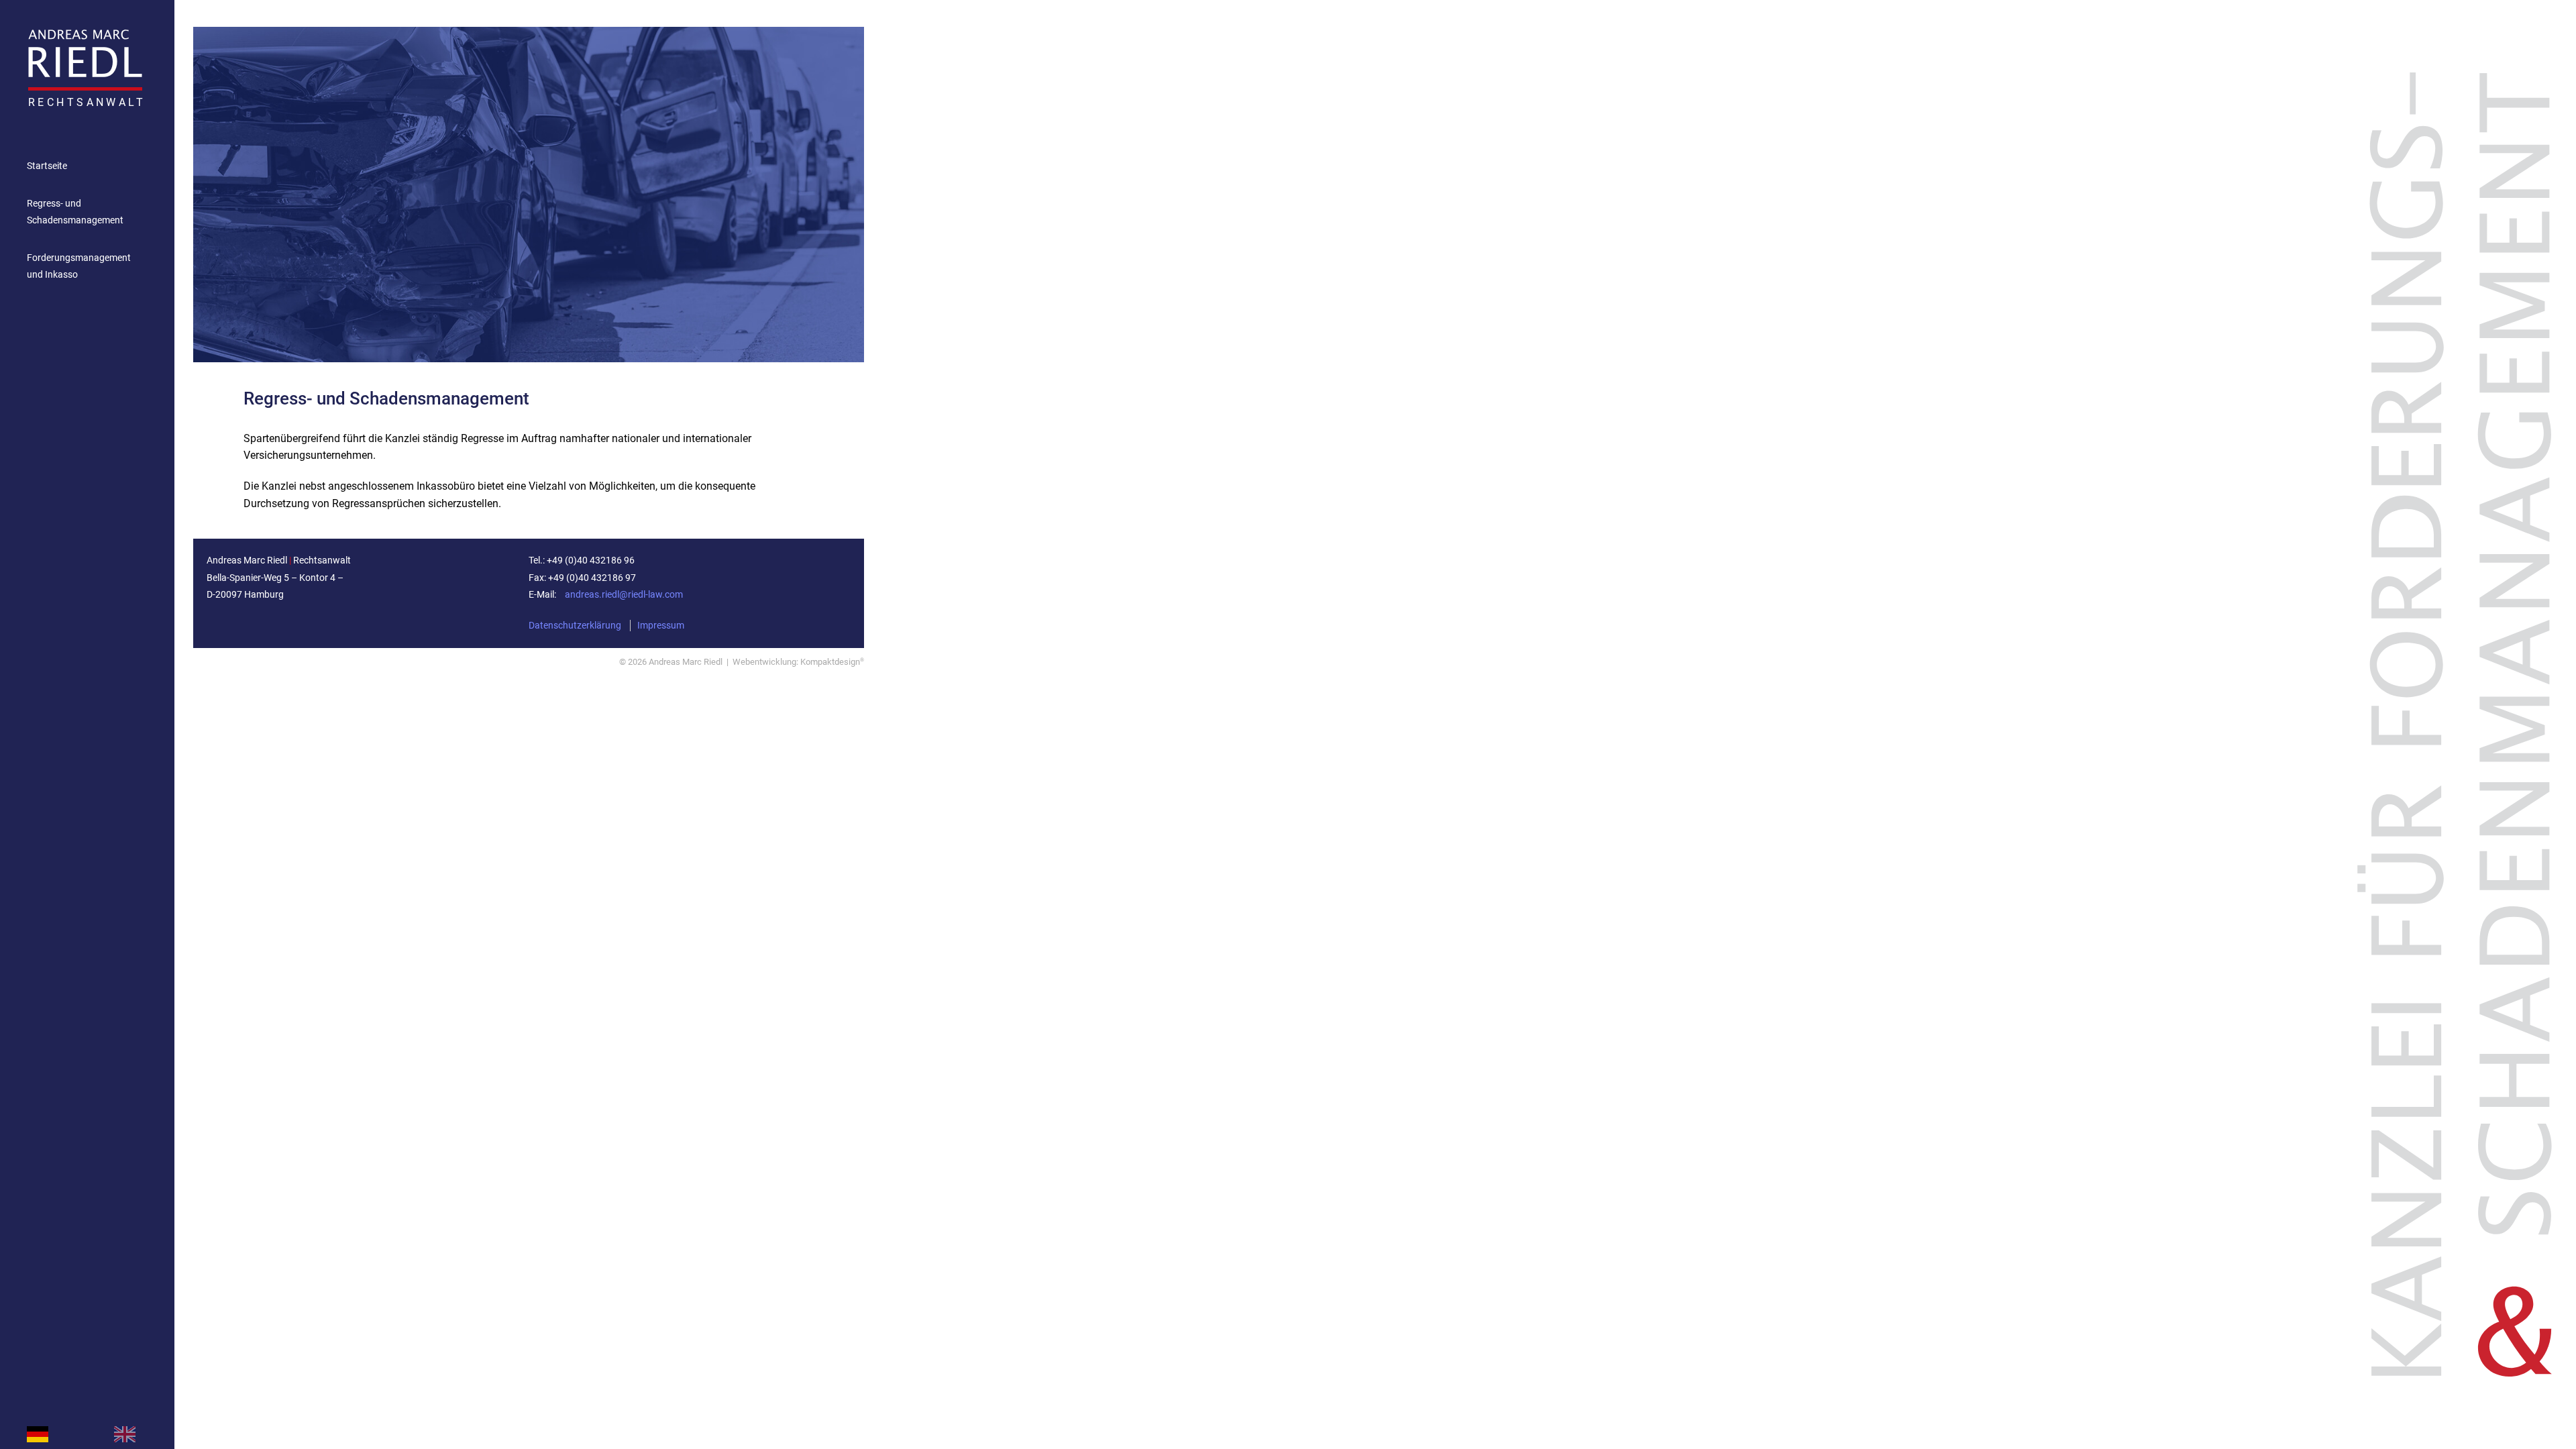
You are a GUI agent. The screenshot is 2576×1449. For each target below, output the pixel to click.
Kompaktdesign (832, 662)
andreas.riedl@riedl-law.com (624, 595)
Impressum (661, 626)
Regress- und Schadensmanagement (75, 212)
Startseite (47, 166)
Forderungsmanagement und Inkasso (79, 267)
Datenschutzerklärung (575, 626)
